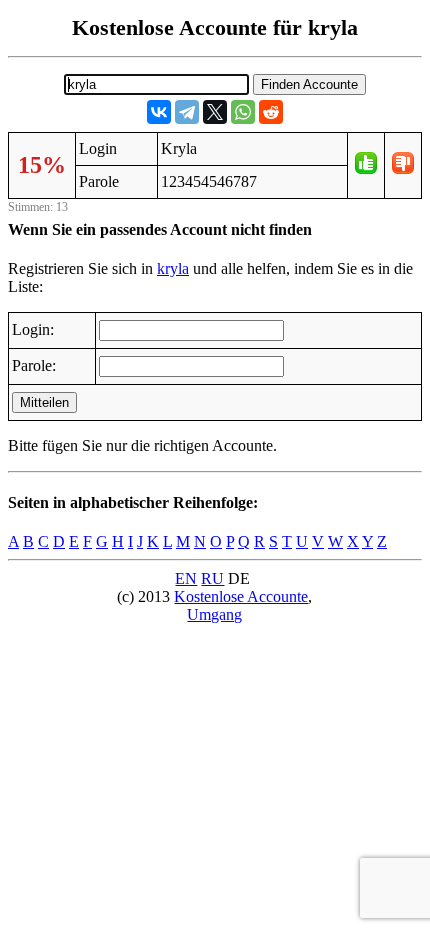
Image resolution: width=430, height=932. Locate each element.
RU (212, 578)
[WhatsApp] (243, 112)
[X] (215, 112)
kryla (173, 268)
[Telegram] (187, 112)
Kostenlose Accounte (241, 596)
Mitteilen (44, 402)
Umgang (214, 614)
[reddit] (271, 112)
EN (186, 578)
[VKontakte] (159, 112)
